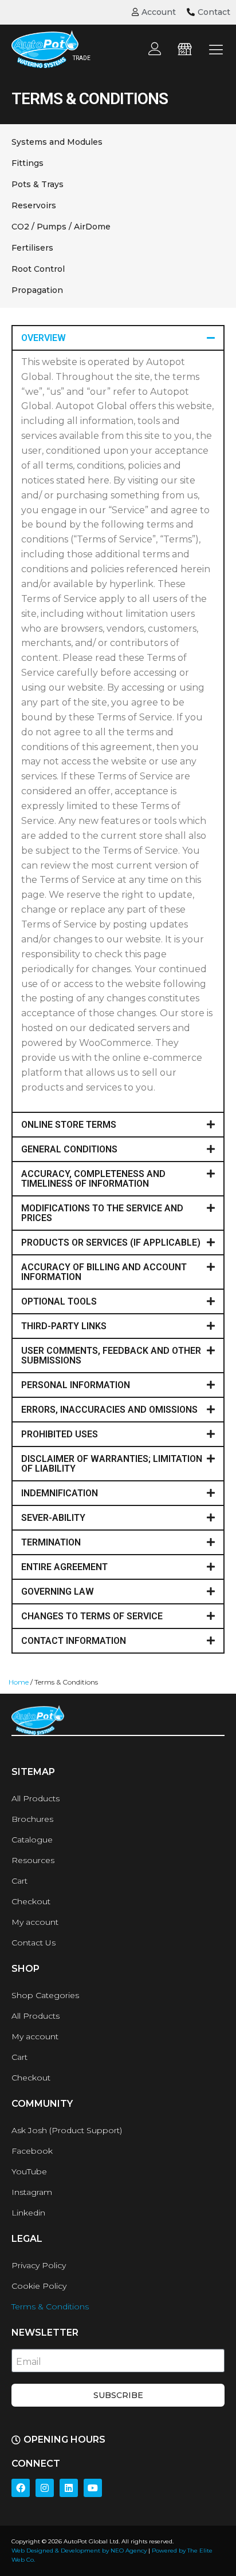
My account (35, 1922)
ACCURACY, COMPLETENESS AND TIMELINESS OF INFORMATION (93, 1179)
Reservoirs (34, 205)
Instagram (32, 2192)
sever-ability (53, 1518)
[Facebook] (21, 2488)
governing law (58, 1592)
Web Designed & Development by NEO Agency (79, 2551)
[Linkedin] (69, 2488)
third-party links (64, 1326)
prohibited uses (60, 1434)
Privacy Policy (39, 2265)
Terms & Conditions (50, 2306)
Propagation (37, 290)
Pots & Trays (38, 184)
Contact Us (34, 1943)
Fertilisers (32, 248)
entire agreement (64, 1567)
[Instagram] (45, 2488)
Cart (19, 1881)
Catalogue (32, 1840)
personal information (76, 1385)
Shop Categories (45, 1995)
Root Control (38, 269)
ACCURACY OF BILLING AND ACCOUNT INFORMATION (104, 1272)
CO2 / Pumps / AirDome (61, 227)
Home (19, 1682)
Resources (33, 1860)
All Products (36, 1798)
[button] (118, 338)
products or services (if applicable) (111, 1243)
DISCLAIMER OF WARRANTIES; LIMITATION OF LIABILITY (112, 1464)
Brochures (32, 1819)
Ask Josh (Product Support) (67, 2130)
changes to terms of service (92, 1616)
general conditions (69, 1149)
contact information (74, 1641)
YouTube (29, 2171)
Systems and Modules (57, 142)
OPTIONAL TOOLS (59, 1301)
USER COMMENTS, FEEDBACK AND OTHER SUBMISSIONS (111, 1356)
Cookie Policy (39, 2286)
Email (29, 2362)
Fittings (27, 163)
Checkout (31, 1901)
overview (44, 338)
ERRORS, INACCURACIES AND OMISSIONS (109, 1410)
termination (51, 1542)
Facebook (32, 2151)
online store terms (69, 1125)
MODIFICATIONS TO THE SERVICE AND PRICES (102, 1213)
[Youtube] (93, 2488)
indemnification (60, 1493)
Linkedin (28, 2213)
